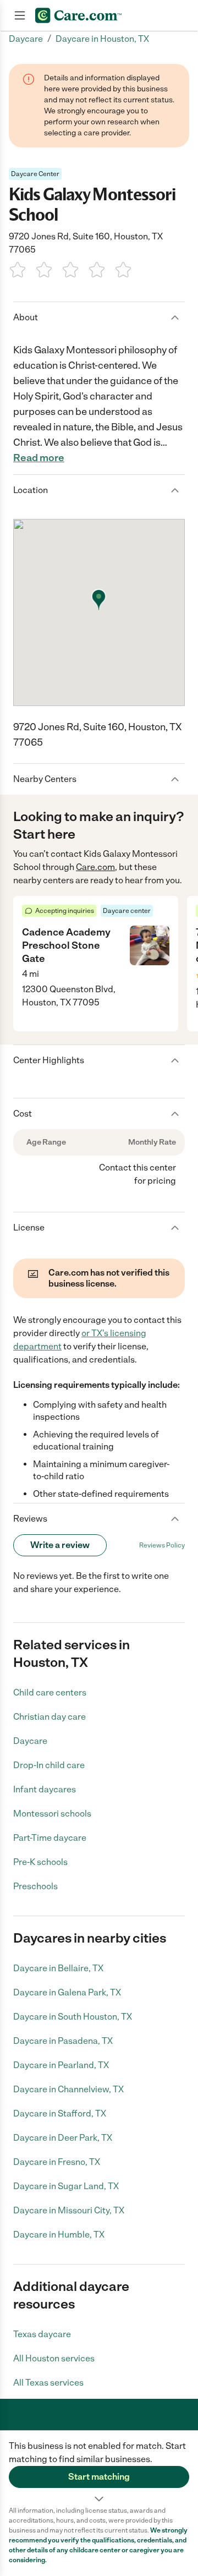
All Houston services (54, 2358)
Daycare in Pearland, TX (61, 2065)
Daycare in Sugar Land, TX (66, 2186)
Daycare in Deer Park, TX (63, 2138)
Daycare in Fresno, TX (57, 2162)
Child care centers (50, 1692)
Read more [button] (39, 458)
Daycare (30, 1741)
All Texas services (48, 2383)
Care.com (95, 867)
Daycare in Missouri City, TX (69, 2210)
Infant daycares (45, 1789)
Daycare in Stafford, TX (60, 2113)
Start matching (99, 2477)
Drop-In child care (49, 1765)
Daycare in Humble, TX (59, 2235)
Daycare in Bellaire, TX (58, 1968)
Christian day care (50, 1717)
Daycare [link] (26, 39)
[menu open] (20, 15)
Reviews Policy (162, 1545)
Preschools (35, 1886)
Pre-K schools (40, 1862)
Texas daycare (42, 2334)
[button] (99, 2468)
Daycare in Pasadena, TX (63, 2041)
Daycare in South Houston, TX (73, 2017)
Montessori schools (52, 1814)
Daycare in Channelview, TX (68, 2089)
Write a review (60, 1545)
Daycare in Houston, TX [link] (102, 39)
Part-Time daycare (50, 1838)
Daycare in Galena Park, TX (67, 1992)
